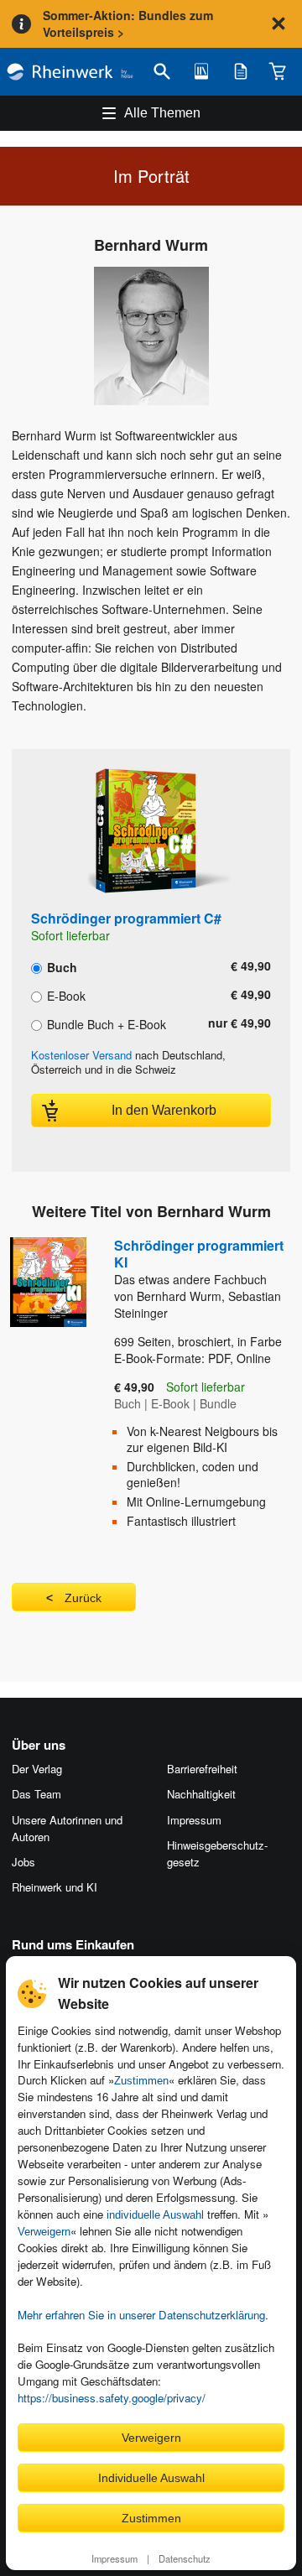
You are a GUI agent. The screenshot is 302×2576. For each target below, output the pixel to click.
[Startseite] (70, 72)
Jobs (23, 1862)
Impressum (115, 2558)
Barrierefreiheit (202, 1769)
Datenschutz (185, 2558)
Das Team (36, 1794)
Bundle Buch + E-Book (105, 1023)
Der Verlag (37, 1769)
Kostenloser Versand (81, 1055)
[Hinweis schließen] (279, 23)
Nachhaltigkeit (201, 1794)
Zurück (83, 1598)
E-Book (65, 995)
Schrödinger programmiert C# (126, 918)
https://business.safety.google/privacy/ (112, 2398)
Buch (60, 966)
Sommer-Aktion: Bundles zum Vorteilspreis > (128, 23)
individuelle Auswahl (155, 2215)
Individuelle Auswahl (151, 2478)
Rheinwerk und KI (55, 1887)
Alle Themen (162, 113)
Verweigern (44, 2232)
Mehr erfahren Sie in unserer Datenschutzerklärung (141, 2315)
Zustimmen (141, 2081)
